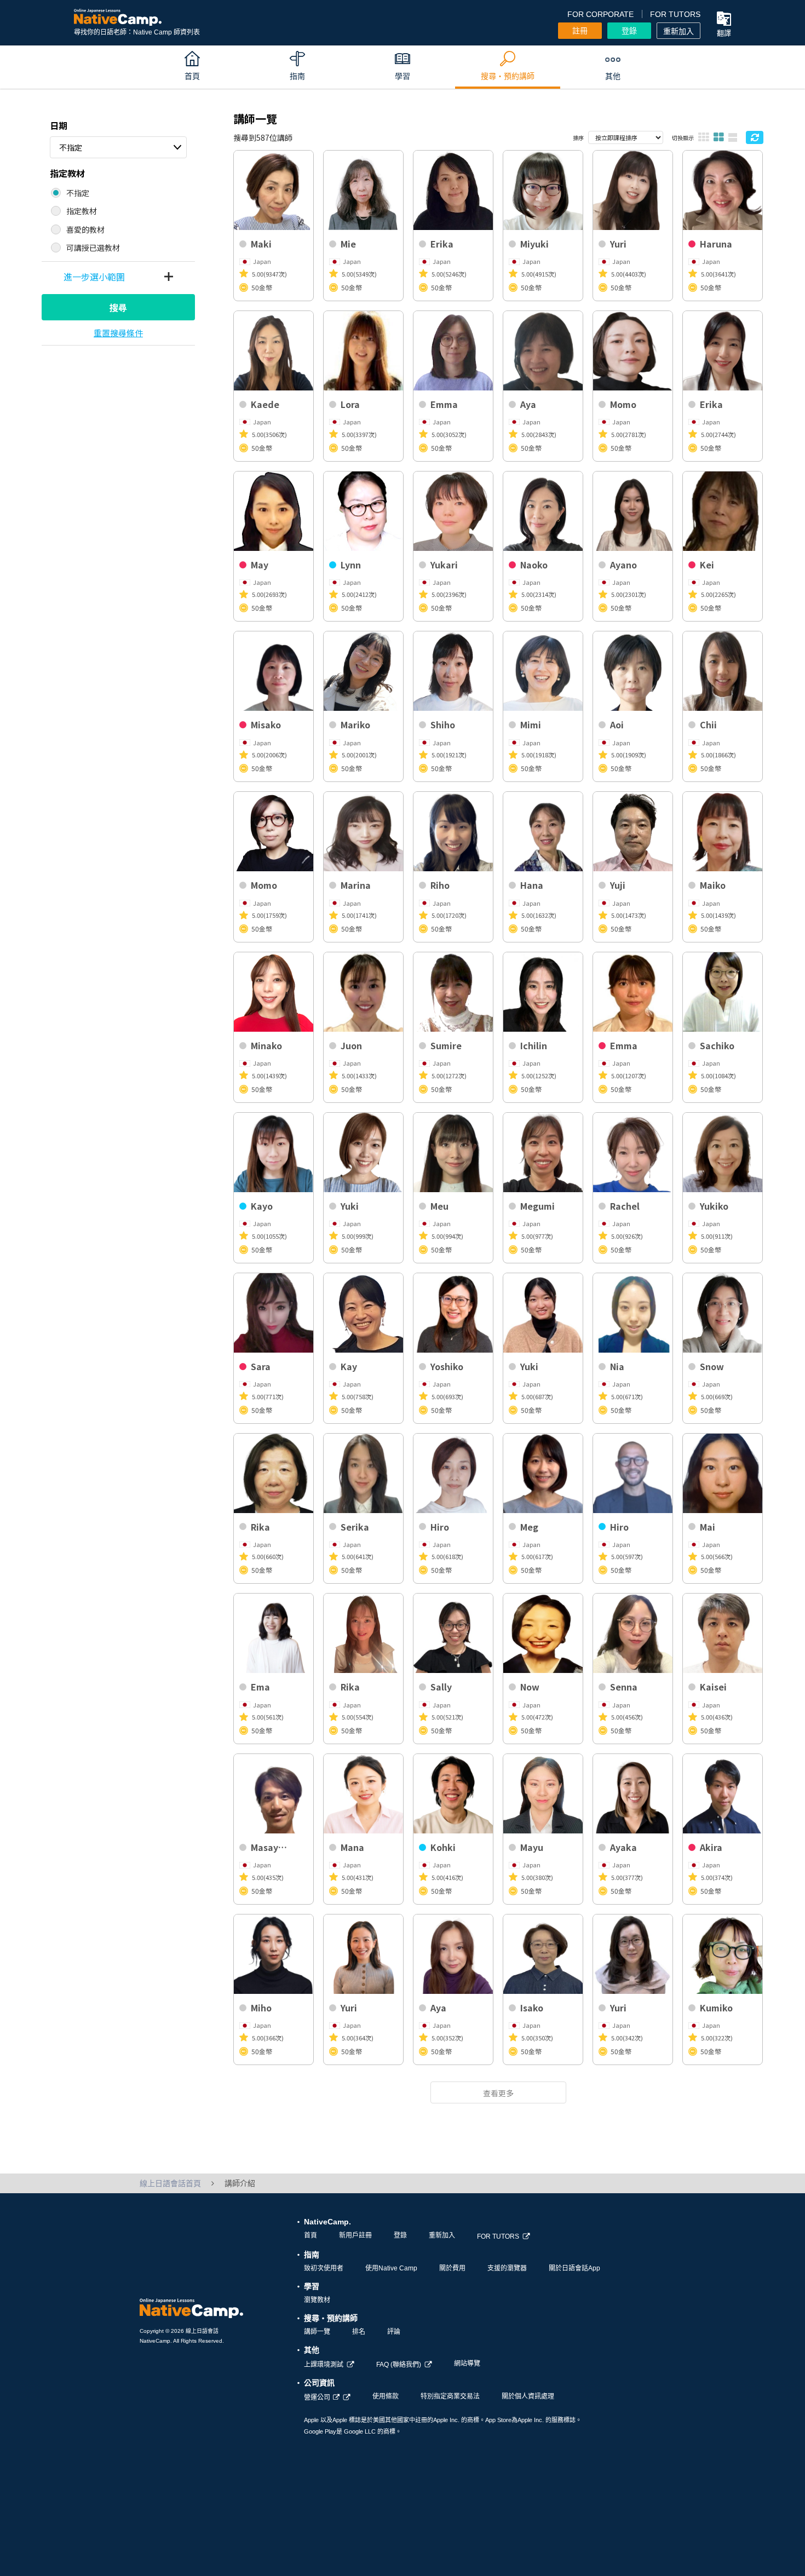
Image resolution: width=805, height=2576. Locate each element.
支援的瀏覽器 (507, 2268)
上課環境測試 (324, 2365)
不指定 (71, 147)
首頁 (311, 2235)
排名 (359, 2332)
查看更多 (498, 2093)
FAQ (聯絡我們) (399, 2365)
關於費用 (452, 2268)
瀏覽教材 (317, 2300)
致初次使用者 (324, 2268)
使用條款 (386, 2396)
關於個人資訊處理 (528, 2396)
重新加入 (679, 31)
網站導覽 (467, 2364)
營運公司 (317, 2397)
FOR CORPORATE (600, 14)
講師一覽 (317, 2332)
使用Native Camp (391, 2268)
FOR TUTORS (675, 14)
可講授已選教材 (93, 248)
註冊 (580, 31)
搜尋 (118, 307)
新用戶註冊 (355, 2235)
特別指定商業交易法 (450, 2396)
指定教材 (82, 211)
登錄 (629, 31)
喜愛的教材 (85, 229)
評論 (394, 2332)
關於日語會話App (574, 2268)
